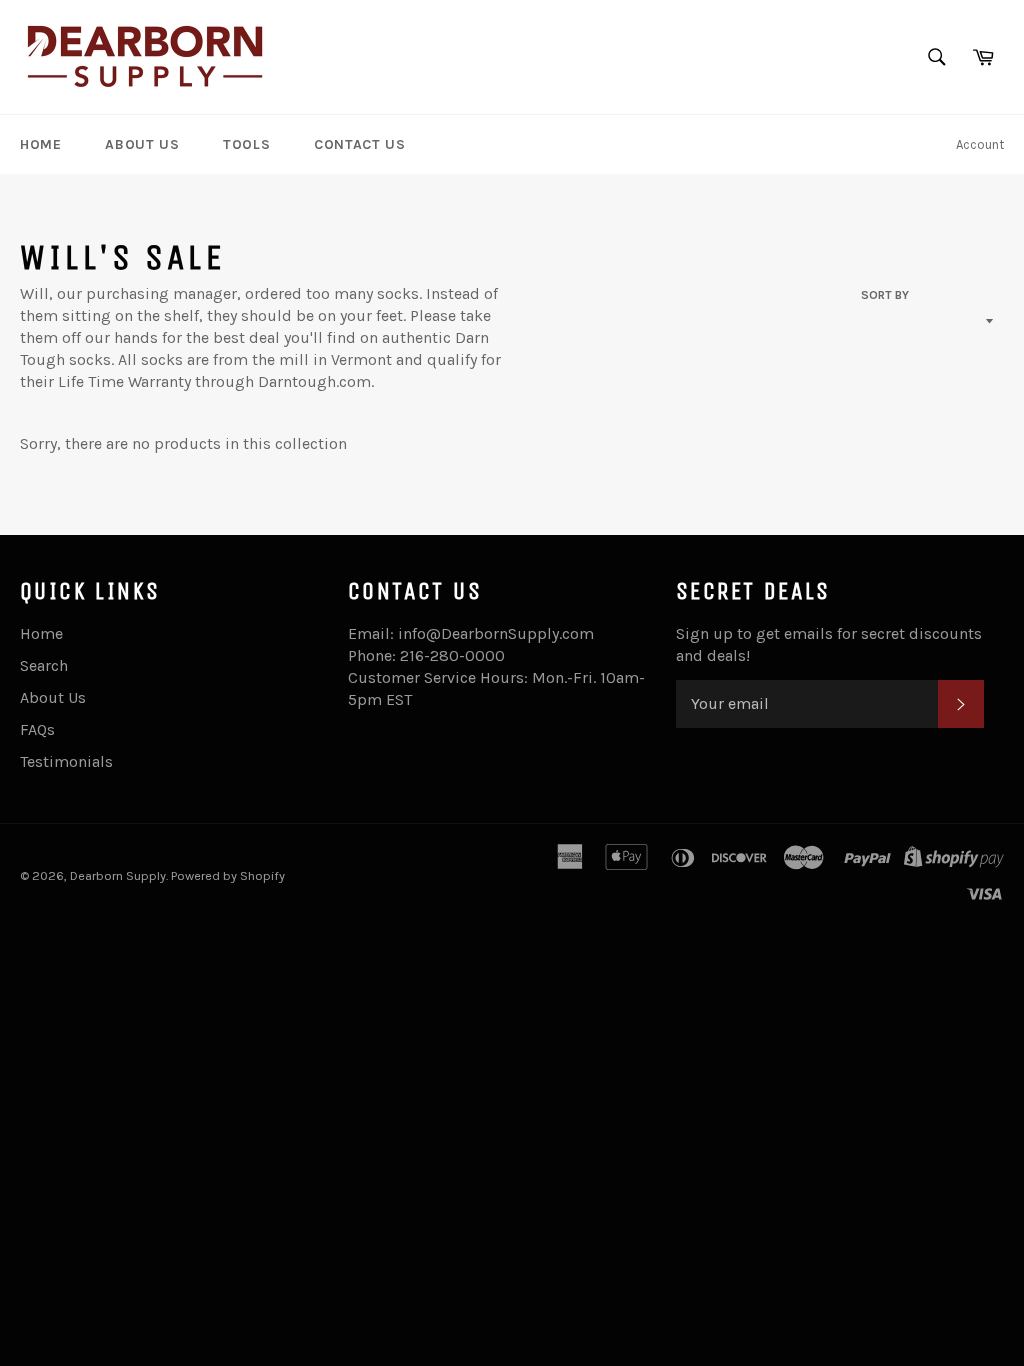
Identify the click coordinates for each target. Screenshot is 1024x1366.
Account (980, 144)
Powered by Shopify (228, 875)
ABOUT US (142, 144)
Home (41, 633)
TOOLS (246, 144)
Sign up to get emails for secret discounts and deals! (829, 644)
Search (44, 665)
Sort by (885, 295)
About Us (53, 697)
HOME (40, 144)
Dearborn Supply (118, 875)
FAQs (37, 729)
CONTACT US (359, 144)
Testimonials (66, 761)
